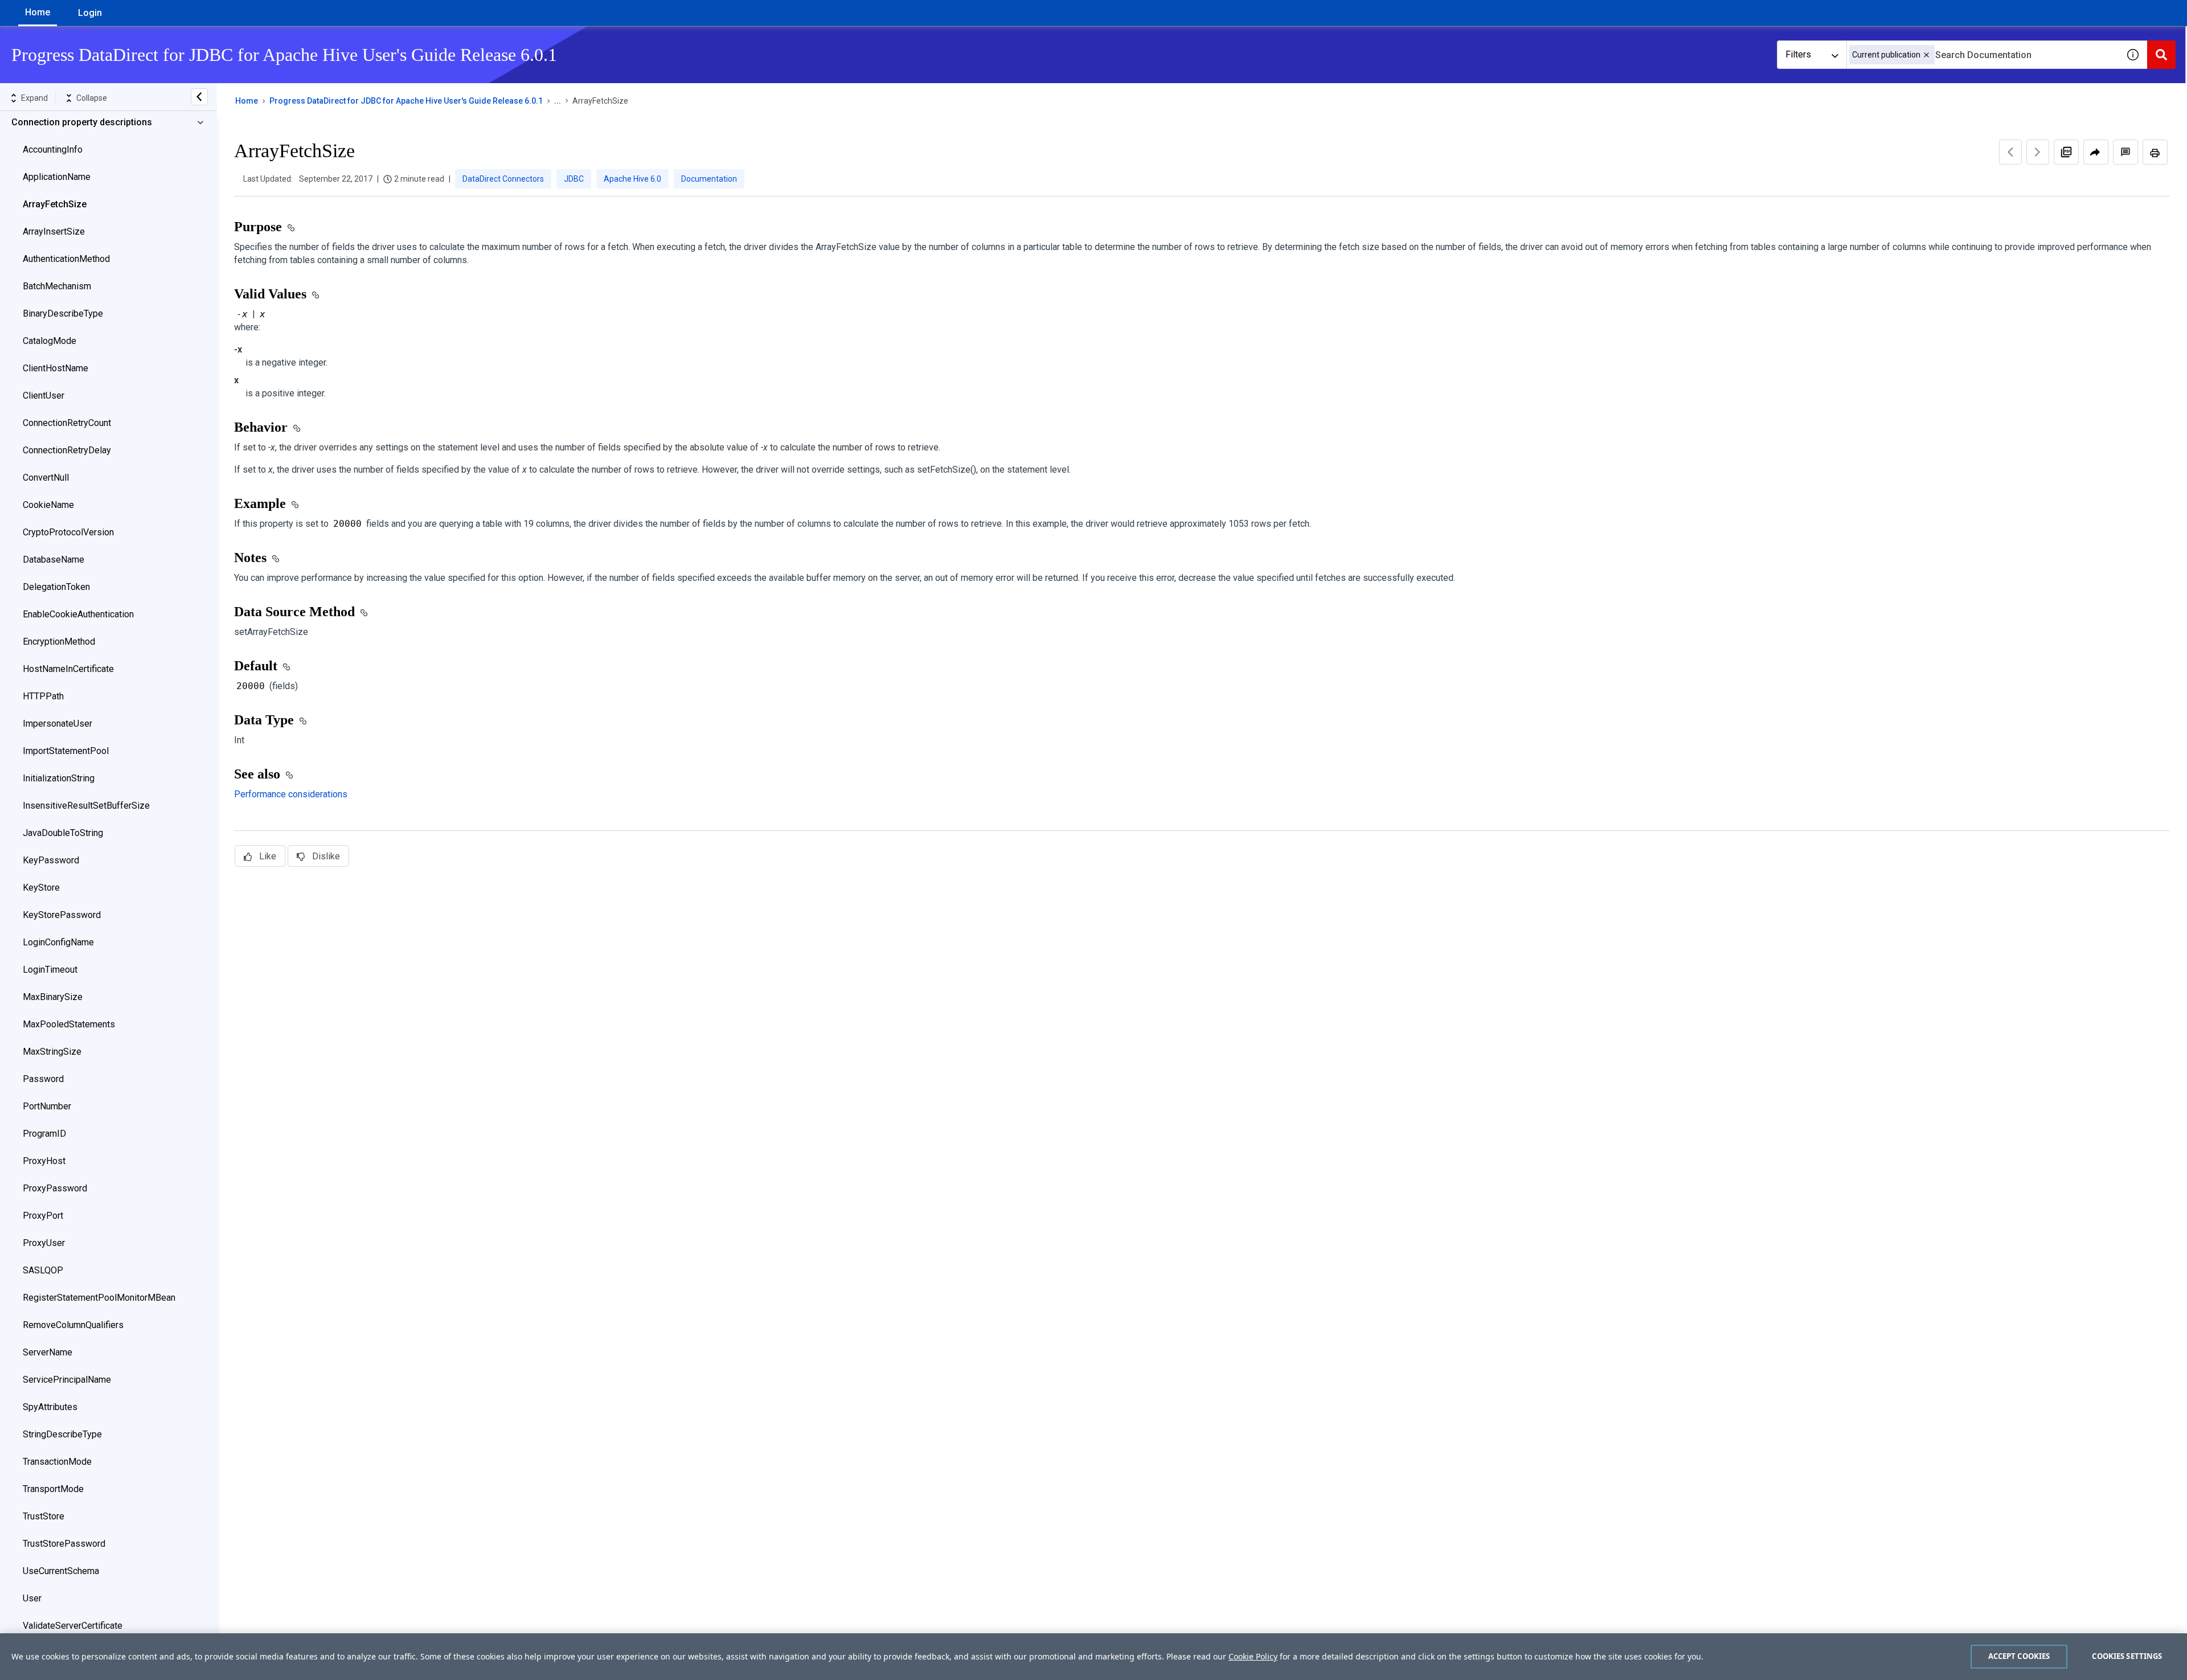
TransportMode (53, 1489)
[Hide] (199, 97)
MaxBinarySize (53, 997)
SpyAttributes (50, 1407)
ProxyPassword (55, 1188)
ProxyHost (44, 1161)
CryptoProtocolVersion (68, 532)
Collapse (92, 98)
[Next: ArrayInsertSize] (2038, 152)
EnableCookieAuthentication (78, 614)
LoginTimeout (50, 970)
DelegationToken (56, 587)
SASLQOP (43, 1270)
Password (43, 1079)
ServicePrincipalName (67, 1380)
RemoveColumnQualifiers (73, 1325)
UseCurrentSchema (61, 1571)
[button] (1926, 55)
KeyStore (41, 888)
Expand (34, 98)
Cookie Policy (1253, 1656)
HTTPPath (43, 696)
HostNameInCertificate (68, 669)
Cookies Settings (2127, 1656)
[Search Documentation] (2161, 55)
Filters (1798, 54)
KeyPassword (51, 860)
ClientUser (44, 396)
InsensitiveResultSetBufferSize (86, 806)
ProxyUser (44, 1243)
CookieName (48, 505)
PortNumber (47, 1106)
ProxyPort (43, 1216)
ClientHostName (56, 368)
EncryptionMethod (59, 642)
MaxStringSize (52, 1052)
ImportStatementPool (66, 751)
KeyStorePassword (62, 915)
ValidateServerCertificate (73, 1626)
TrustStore (44, 1516)
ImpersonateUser (58, 724)
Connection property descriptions (82, 122)
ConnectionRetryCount (67, 423)
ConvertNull (46, 478)
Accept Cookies (2019, 1656)
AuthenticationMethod (66, 259)
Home (38, 12)
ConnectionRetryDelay (67, 450)
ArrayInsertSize (54, 231)
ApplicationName (57, 177)
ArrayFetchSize (55, 204)
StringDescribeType (62, 1434)
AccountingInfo (53, 149)
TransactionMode (57, 1462)
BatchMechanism (57, 286)
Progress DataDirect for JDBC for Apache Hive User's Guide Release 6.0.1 (406, 101)
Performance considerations (291, 794)
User (32, 1598)
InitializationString (59, 778)
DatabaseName (54, 560)
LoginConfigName (58, 942)
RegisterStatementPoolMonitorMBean (99, 1298)
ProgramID (44, 1134)
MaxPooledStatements (69, 1024)
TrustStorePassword (64, 1544)
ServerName (48, 1352)
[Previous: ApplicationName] (2010, 152)
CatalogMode (50, 341)
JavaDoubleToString (63, 833)
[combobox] (1983, 55)
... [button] (558, 101)
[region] (1093, 1657)
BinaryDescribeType (63, 314)
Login (90, 13)
